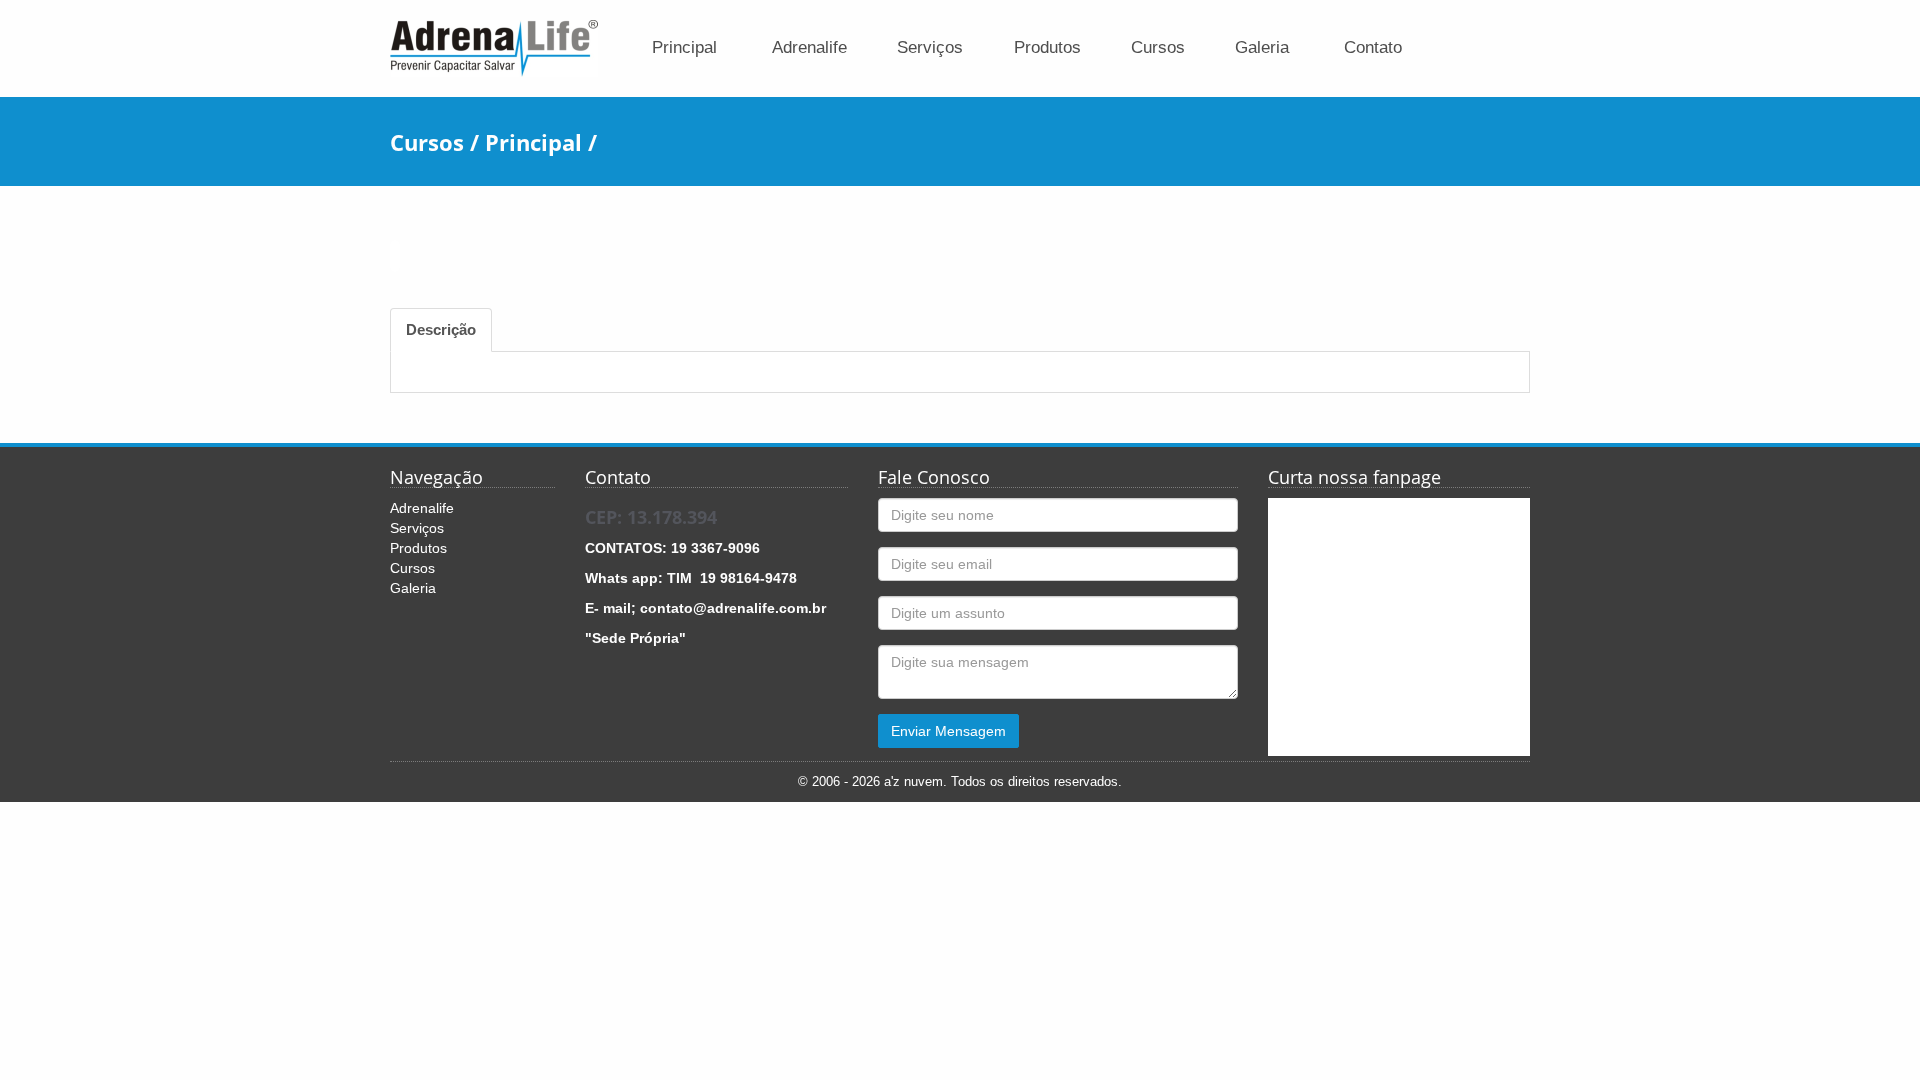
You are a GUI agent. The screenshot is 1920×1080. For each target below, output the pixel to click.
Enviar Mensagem (948, 731)
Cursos (1158, 47)
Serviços (930, 47)
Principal (684, 47)
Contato (1373, 47)
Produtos (1047, 47)
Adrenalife (809, 47)
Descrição (441, 329)
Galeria (1262, 47)
